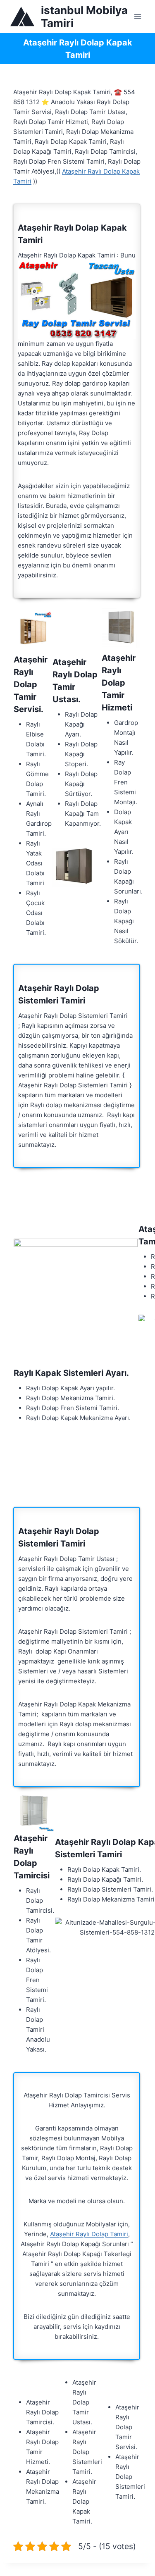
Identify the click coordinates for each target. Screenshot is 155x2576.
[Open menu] (137, 16)
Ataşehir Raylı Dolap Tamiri (89, 2234)
